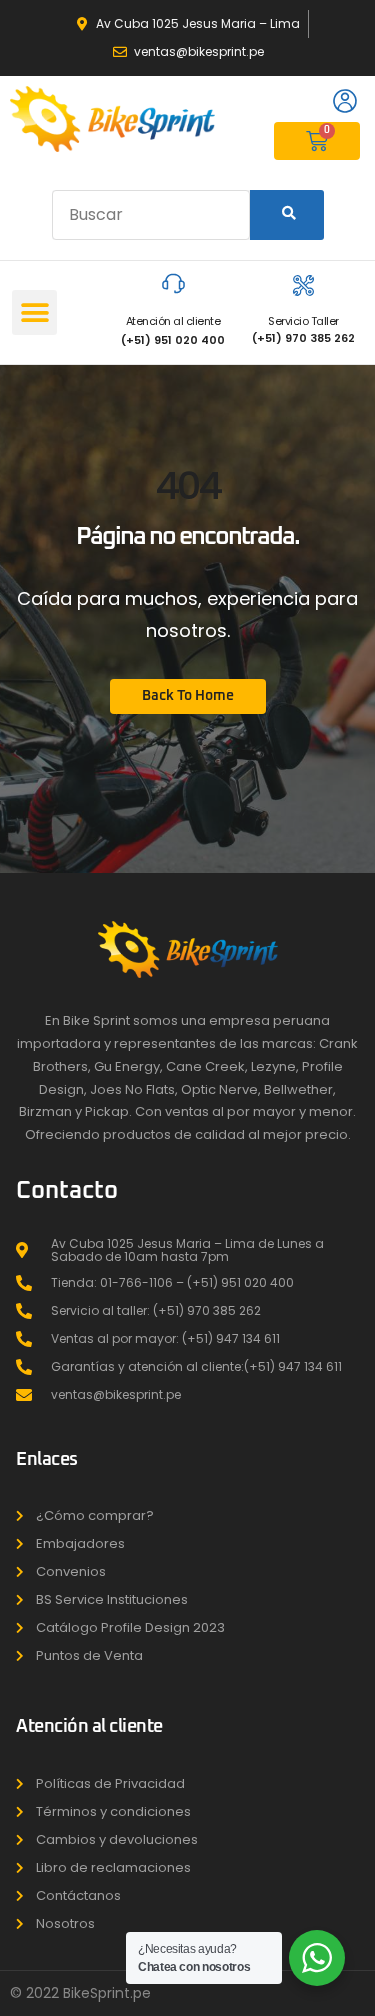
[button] (34, 312)
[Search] (287, 215)
